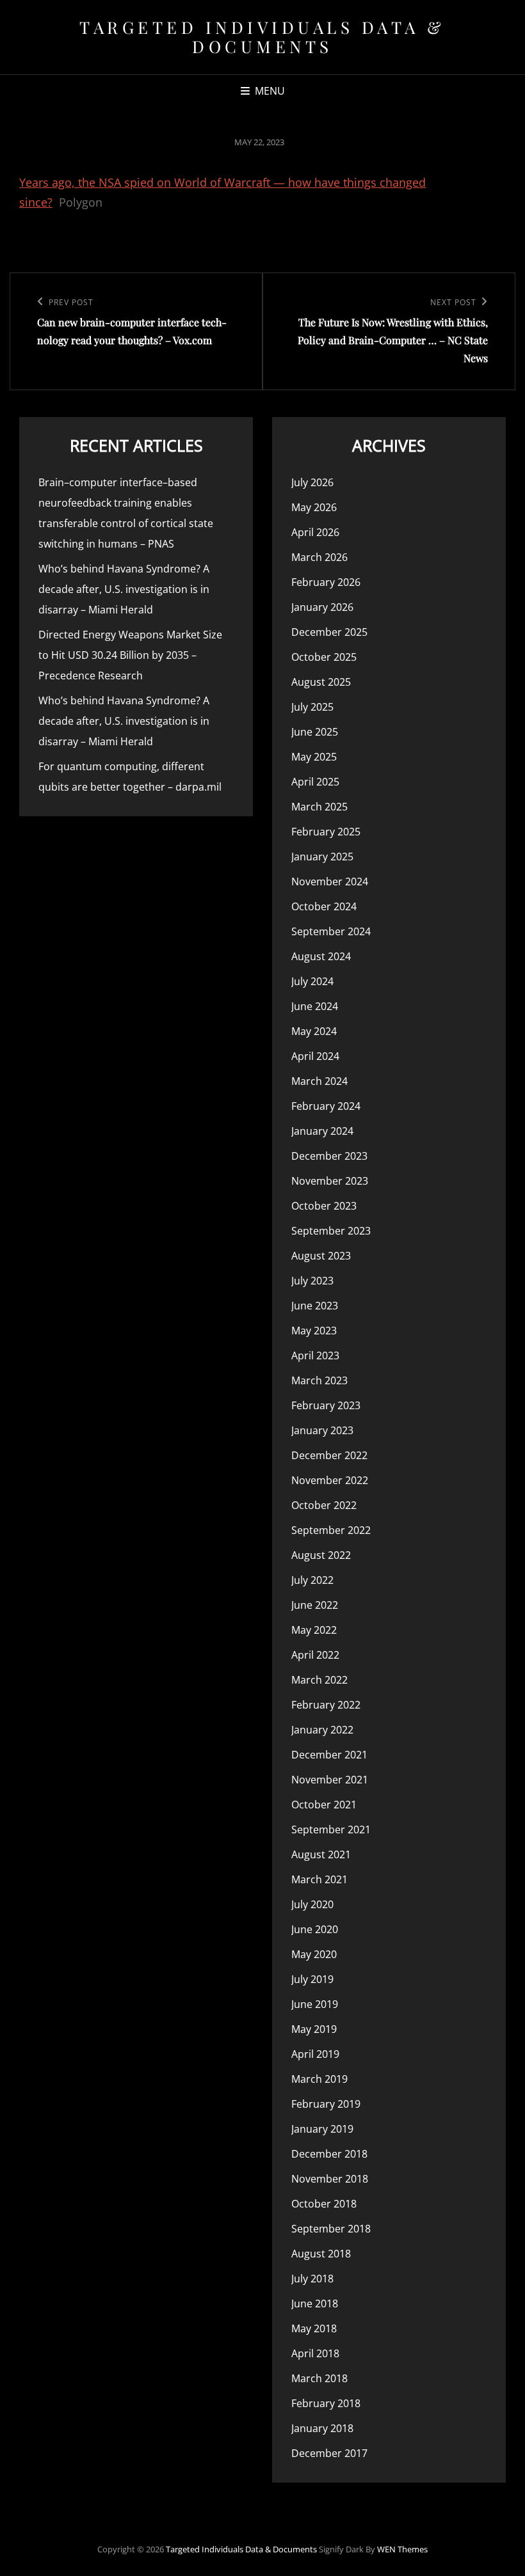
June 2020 (315, 1929)
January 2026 (322, 607)
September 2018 (331, 2229)
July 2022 (312, 1580)
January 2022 (322, 1730)
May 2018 (314, 2328)
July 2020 (312, 1904)
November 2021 (330, 1780)
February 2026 (326, 582)
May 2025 (314, 757)
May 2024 (314, 1031)
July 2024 (312, 981)
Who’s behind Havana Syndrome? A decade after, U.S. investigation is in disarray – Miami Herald (124, 589)
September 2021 (331, 1829)
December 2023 (329, 1156)
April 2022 (315, 1655)
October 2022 (324, 1505)
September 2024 (331, 931)
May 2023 (314, 1331)
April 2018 (315, 2353)
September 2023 (331, 1231)
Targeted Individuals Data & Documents (262, 37)
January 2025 (322, 857)
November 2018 (330, 2179)
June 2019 (315, 2004)
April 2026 (315, 532)
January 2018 (322, 2428)
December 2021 (329, 1755)
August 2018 (321, 2254)
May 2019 (314, 2029)
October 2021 (324, 1805)
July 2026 (312, 482)
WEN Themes (402, 2549)
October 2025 (324, 657)
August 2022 (321, 1555)
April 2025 (315, 782)
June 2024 (315, 1006)
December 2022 (329, 1455)
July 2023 (312, 1281)
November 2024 (330, 881)
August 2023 (321, 1256)
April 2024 (315, 1056)
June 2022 (315, 1605)
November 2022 (330, 1480)
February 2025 (326, 832)
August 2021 (321, 1854)
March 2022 (319, 1680)
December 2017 (329, 2453)
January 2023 (322, 1430)
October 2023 (324, 1206)
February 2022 (326, 1705)
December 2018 (329, 2154)
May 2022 (314, 1630)
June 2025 (315, 732)
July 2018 (312, 2279)
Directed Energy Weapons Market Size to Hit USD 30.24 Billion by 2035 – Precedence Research (130, 655)
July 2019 (312, 1979)
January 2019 (322, 2129)
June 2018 (315, 2303)
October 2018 (324, 2204)
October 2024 (324, 906)
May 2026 (314, 507)
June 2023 (315, 1306)
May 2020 (314, 1954)
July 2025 (312, 707)
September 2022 (331, 1530)
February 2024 (326, 1106)
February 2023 (326, 1405)
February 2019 (326, 2104)
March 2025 (319, 807)
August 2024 (321, 956)
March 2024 (319, 1081)
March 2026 (319, 557)
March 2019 (319, 2079)
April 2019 (315, 2054)
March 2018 (319, 2378)
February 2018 (326, 2403)
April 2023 (315, 1355)
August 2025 (321, 682)
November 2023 (330, 1181)
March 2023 (319, 1380)
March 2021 (319, 1879)
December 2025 (329, 632)
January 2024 (322, 1131)
